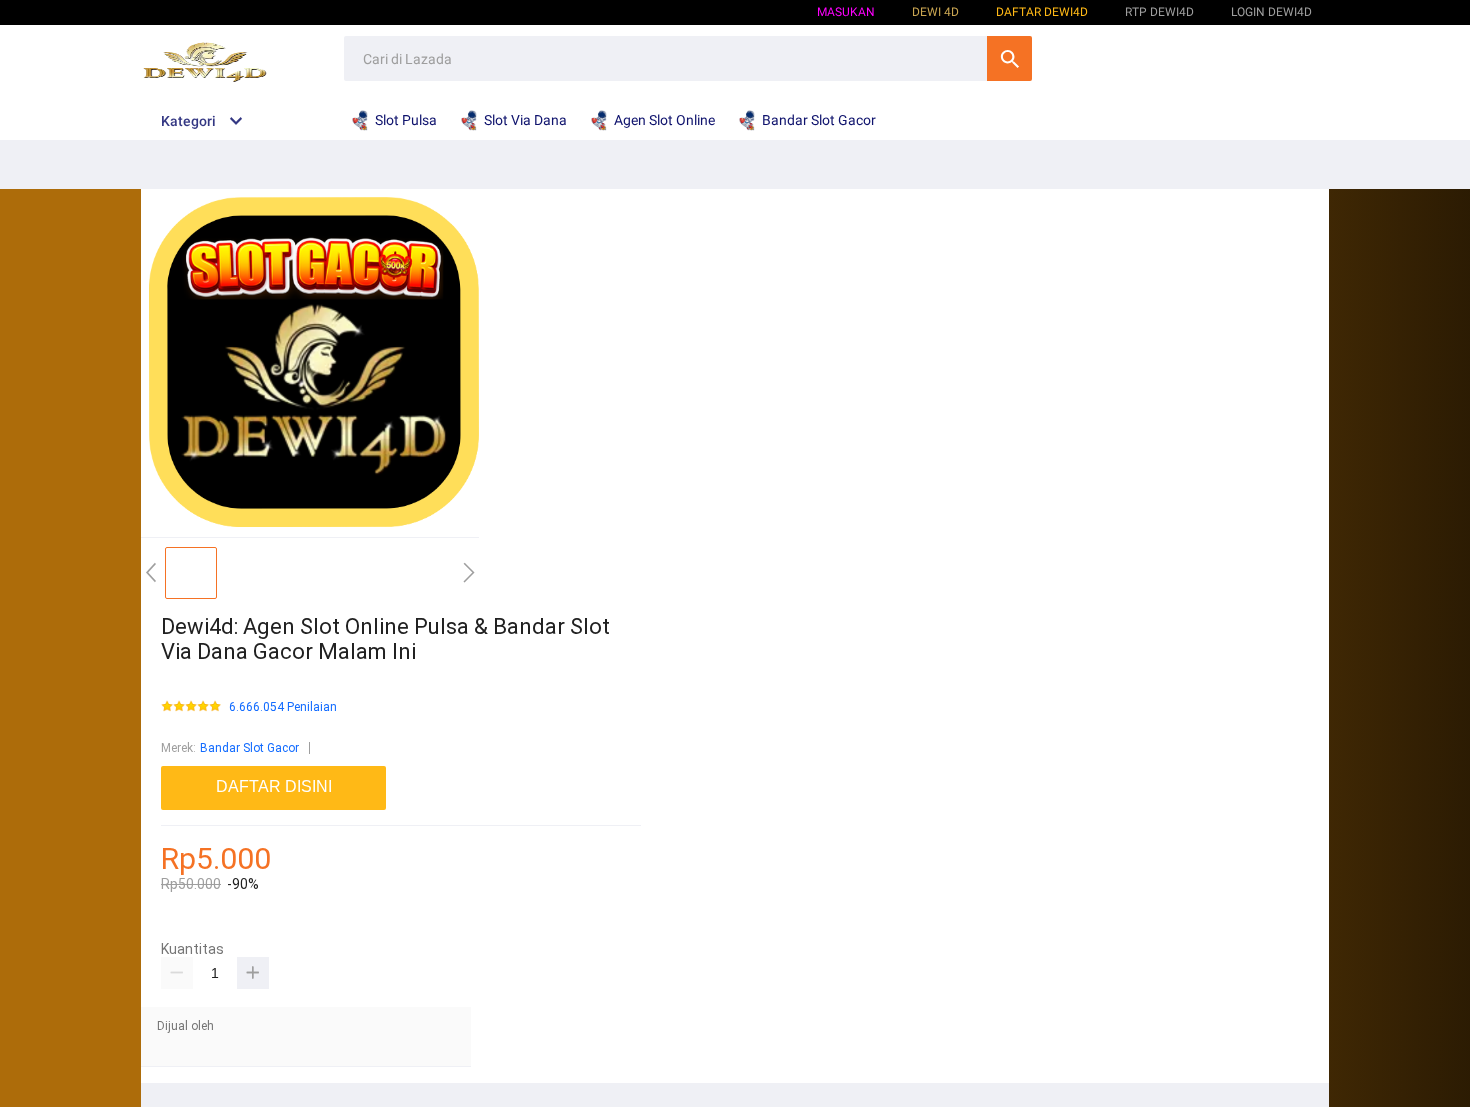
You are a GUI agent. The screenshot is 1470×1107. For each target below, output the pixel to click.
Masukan (846, 12)
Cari (1009, 58)
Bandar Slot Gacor (249, 748)
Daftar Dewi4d (1042, 12)
